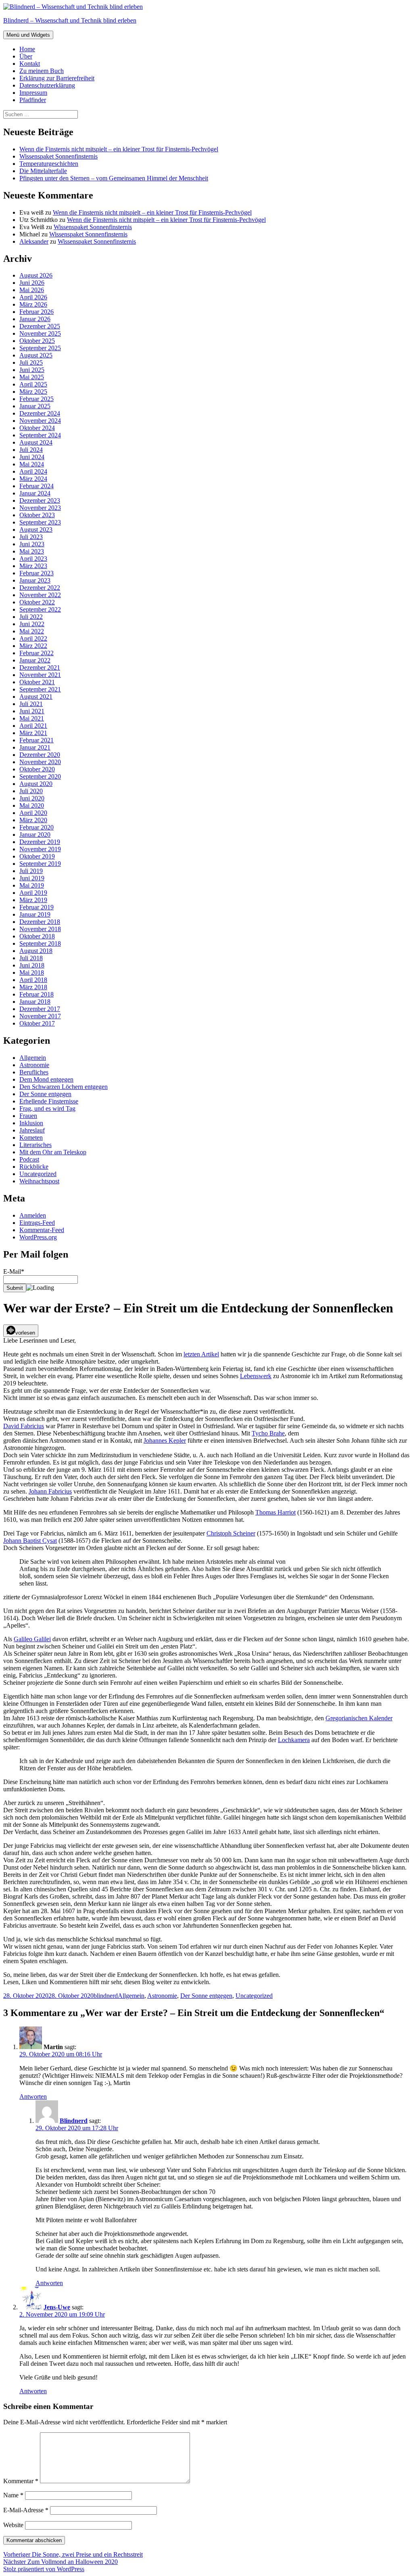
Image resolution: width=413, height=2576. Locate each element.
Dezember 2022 (40, 588)
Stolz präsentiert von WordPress (44, 2569)
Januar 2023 (35, 580)
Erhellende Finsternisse (49, 1101)
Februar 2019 (37, 907)
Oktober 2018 (37, 936)
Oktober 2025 (37, 341)
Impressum (33, 93)
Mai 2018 (32, 973)
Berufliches (34, 1072)
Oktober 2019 (37, 856)
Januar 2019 (35, 914)
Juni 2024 (32, 457)
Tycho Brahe (268, 1433)
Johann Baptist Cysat (30, 1541)
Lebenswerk (256, 1376)
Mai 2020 (32, 805)
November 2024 (40, 421)
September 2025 (40, 348)
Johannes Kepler (165, 1441)
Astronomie (34, 1065)
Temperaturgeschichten (49, 164)
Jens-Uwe (57, 2307)
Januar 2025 (35, 406)
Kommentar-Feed (42, 1230)
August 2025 (36, 355)
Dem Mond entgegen (46, 1079)
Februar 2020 (37, 827)
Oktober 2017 (37, 1023)
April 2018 (33, 980)
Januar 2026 (35, 319)
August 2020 (36, 784)
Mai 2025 (32, 377)
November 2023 (40, 508)
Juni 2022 (32, 624)
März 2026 (33, 304)
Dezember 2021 (40, 668)
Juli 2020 (31, 791)
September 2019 (40, 864)
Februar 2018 (37, 994)
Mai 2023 (32, 551)
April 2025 (33, 384)
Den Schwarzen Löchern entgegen (64, 1087)
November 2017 (40, 1016)
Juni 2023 (32, 544)
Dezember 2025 (40, 326)
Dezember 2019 (40, 842)
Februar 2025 (37, 399)
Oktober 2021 (37, 682)
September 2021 (40, 689)
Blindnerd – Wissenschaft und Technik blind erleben (70, 20)
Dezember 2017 (40, 1009)
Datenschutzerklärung (47, 85)
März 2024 (33, 479)
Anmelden (33, 1215)
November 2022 (40, 595)
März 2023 (33, 566)
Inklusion (31, 1123)
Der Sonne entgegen (45, 1094)
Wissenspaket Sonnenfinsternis (58, 156)
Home (27, 49)
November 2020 (40, 762)
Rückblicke (34, 1167)
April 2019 (33, 893)
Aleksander (34, 241)
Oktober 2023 (37, 515)
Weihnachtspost (39, 1181)
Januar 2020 (35, 835)
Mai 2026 (32, 290)
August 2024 (36, 442)
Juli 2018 (31, 958)
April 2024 (33, 471)
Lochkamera (294, 1740)
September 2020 (40, 776)
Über (26, 56)
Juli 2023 (31, 537)
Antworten (33, 2097)
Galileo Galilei (32, 1639)
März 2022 (33, 646)
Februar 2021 (37, 740)
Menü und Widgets (28, 35)
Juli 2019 (31, 871)
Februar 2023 (37, 573)
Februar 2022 (37, 653)
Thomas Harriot (275, 1512)
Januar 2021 (35, 747)
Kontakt (30, 64)
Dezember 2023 (40, 500)
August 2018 (36, 951)
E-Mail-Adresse (26, 2510)
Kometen (31, 1138)
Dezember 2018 (40, 922)
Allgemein (33, 1058)
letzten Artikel (201, 1354)
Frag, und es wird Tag (47, 1108)
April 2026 (33, 297)
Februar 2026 (37, 312)
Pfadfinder (33, 100)
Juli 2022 (31, 617)
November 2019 (40, 849)
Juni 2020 (32, 798)
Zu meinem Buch (42, 71)
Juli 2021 (31, 704)
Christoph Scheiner (231, 1533)
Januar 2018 (35, 1002)
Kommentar (21, 2481)
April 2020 (33, 813)
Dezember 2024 (40, 413)
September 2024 (40, 435)
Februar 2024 (37, 486)
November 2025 (40, 333)
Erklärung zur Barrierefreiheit (57, 78)
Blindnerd (74, 2121)
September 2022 (40, 609)
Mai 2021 (32, 718)
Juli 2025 (31, 362)
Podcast (29, 1159)
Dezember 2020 (40, 755)
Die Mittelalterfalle (43, 171)
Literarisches (35, 1145)
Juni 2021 (32, 711)
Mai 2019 (32, 885)
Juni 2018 (32, 965)
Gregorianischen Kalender (359, 1718)
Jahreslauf (32, 1130)
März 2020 (33, 820)
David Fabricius (24, 1426)
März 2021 (33, 733)
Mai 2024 (32, 464)
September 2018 (40, 943)
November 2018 (40, 929)
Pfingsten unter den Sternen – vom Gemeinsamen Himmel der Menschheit (114, 178)
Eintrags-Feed (37, 1223)
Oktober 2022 (37, 602)
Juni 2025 (32, 370)
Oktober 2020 (37, 769)
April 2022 (33, 638)
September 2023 (40, 522)
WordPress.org (38, 1237)
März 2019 (33, 900)
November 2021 (40, 675)
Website (13, 2525)
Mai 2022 (32, 631)
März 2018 (33, 987)
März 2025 (33, 392)
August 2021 (36, 697)
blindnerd (106, 1996)
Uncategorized (38, 1174)
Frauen (28, 1116)
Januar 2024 (35, 493)
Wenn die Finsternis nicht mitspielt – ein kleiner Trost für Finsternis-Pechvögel (119, 149)
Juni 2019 (32, 878)
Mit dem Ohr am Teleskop (53, 1152)
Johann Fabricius (50, 1491)
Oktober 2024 (37, 428)
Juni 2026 (32, 283)
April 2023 (33, 559)
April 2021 (33, 726)
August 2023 (36, 530)
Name (13, 2495)
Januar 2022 (35, 660)
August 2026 (36, 275)
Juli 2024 (31, 450)
